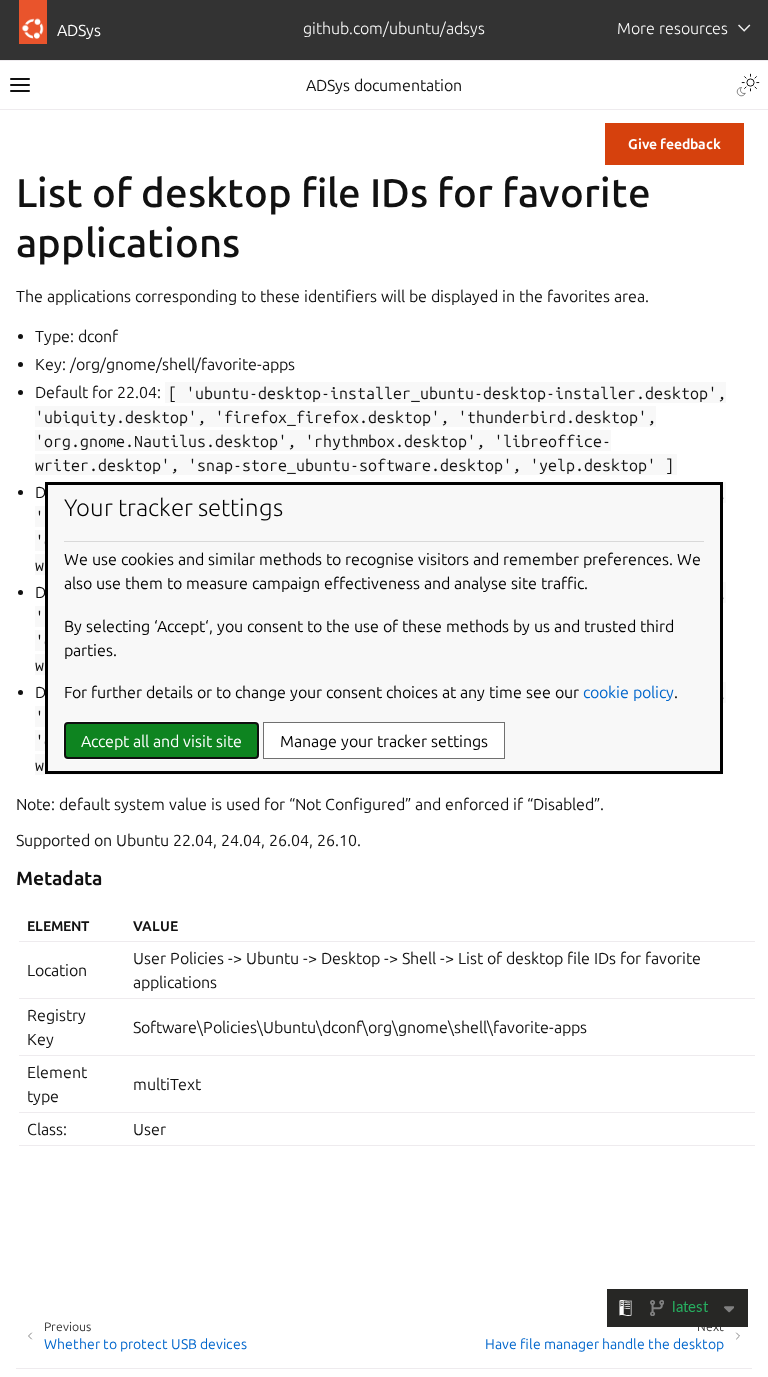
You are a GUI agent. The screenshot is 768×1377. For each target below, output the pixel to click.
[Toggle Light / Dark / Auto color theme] (748, 85)
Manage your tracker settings (384, 741)
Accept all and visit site (161, 741)
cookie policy (628, 692)
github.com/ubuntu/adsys (394, 28)
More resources (672, 28)
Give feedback (674, 144)
